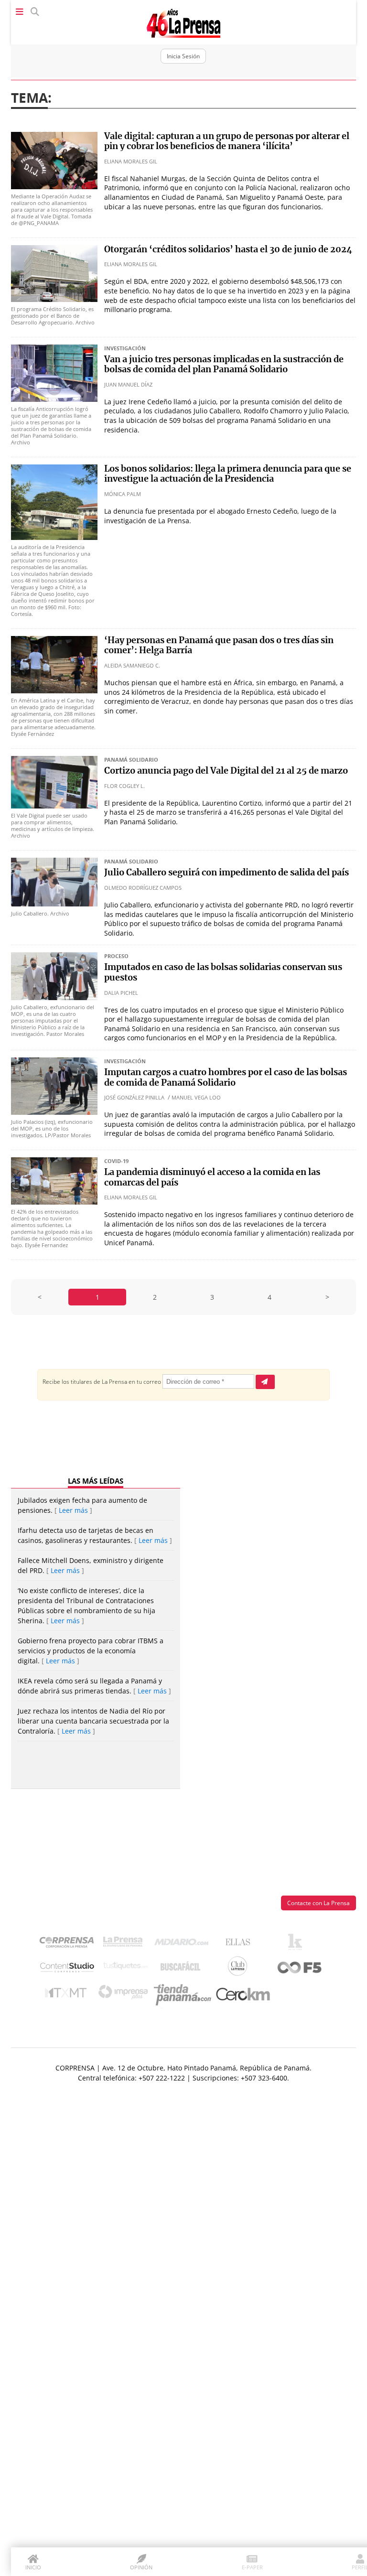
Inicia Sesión (183, 56)
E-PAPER (252, 2567)
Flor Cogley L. (124, 786)
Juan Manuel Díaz (128, 384)
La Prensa (125, 1944)
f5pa (300, 1968)
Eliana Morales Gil (131, 161)
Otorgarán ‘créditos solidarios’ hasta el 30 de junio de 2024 (228, 250)
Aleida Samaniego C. (132, 665)
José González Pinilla (134, 1097)
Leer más (73, 1510)
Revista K (297, 1944)
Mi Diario (184, 1944)
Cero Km (243, 1995)
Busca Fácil (183, 1968)
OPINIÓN (141, 2567)
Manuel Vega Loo (196, 1097)
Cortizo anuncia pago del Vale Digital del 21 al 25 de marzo (226, 771)
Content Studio (68, 1968)
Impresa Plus (125, 1995)
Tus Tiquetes (125, 1968)
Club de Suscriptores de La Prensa (240, 1968)
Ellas (240, 1944)
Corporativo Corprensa (70, 1944)
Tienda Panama (185, 1995)
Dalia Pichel (121, 993)
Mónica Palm (123, 494)
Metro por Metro (68, 1995)
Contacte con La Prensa (318, 1903)
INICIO (33, 2567)
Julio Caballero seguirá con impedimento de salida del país (227, 873)
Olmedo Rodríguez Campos (143, 888)
